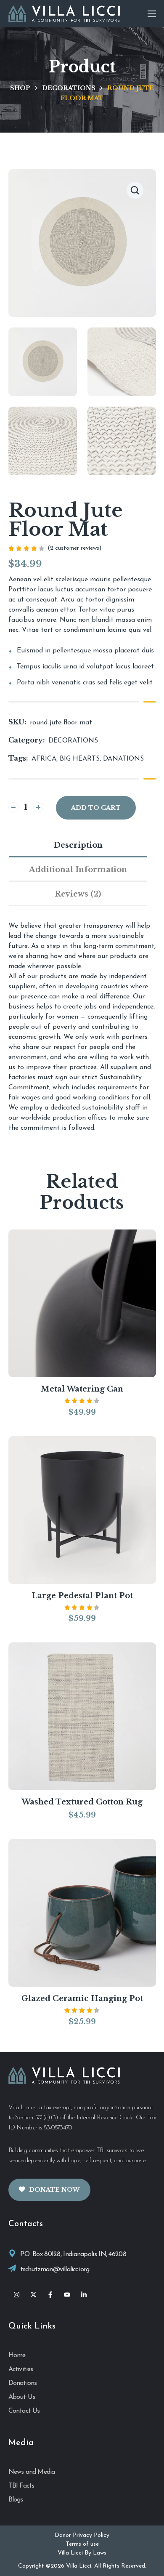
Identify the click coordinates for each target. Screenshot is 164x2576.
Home (17, 2355)
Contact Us (24, 2411)
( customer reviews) (74, 548)
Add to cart (96, 808)
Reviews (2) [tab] (78, 894)
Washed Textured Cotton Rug (82, 1802)
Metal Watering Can (82, 1389)
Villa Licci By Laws (82, 2553)
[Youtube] (67, 2295)
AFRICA (44, 759)
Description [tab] (78, 845)
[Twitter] (34, 2295)
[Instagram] (17, 2295)
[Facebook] (50, 2295)
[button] (135, 190)
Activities (21, 2369)
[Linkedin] (84, 2295)
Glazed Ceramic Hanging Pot (82, 1999)
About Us (22, 2397)
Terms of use (82, 2544)
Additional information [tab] (78, 870)
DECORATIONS (69, 88)
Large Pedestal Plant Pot (82, 1596)
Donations (23, 2383)
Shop (20, 88)
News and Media (32, 2472)
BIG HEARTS (80, 759)
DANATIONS (123, 759)
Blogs (16, 2500)
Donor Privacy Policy (82, 2535)
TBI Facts (21, 2486)
